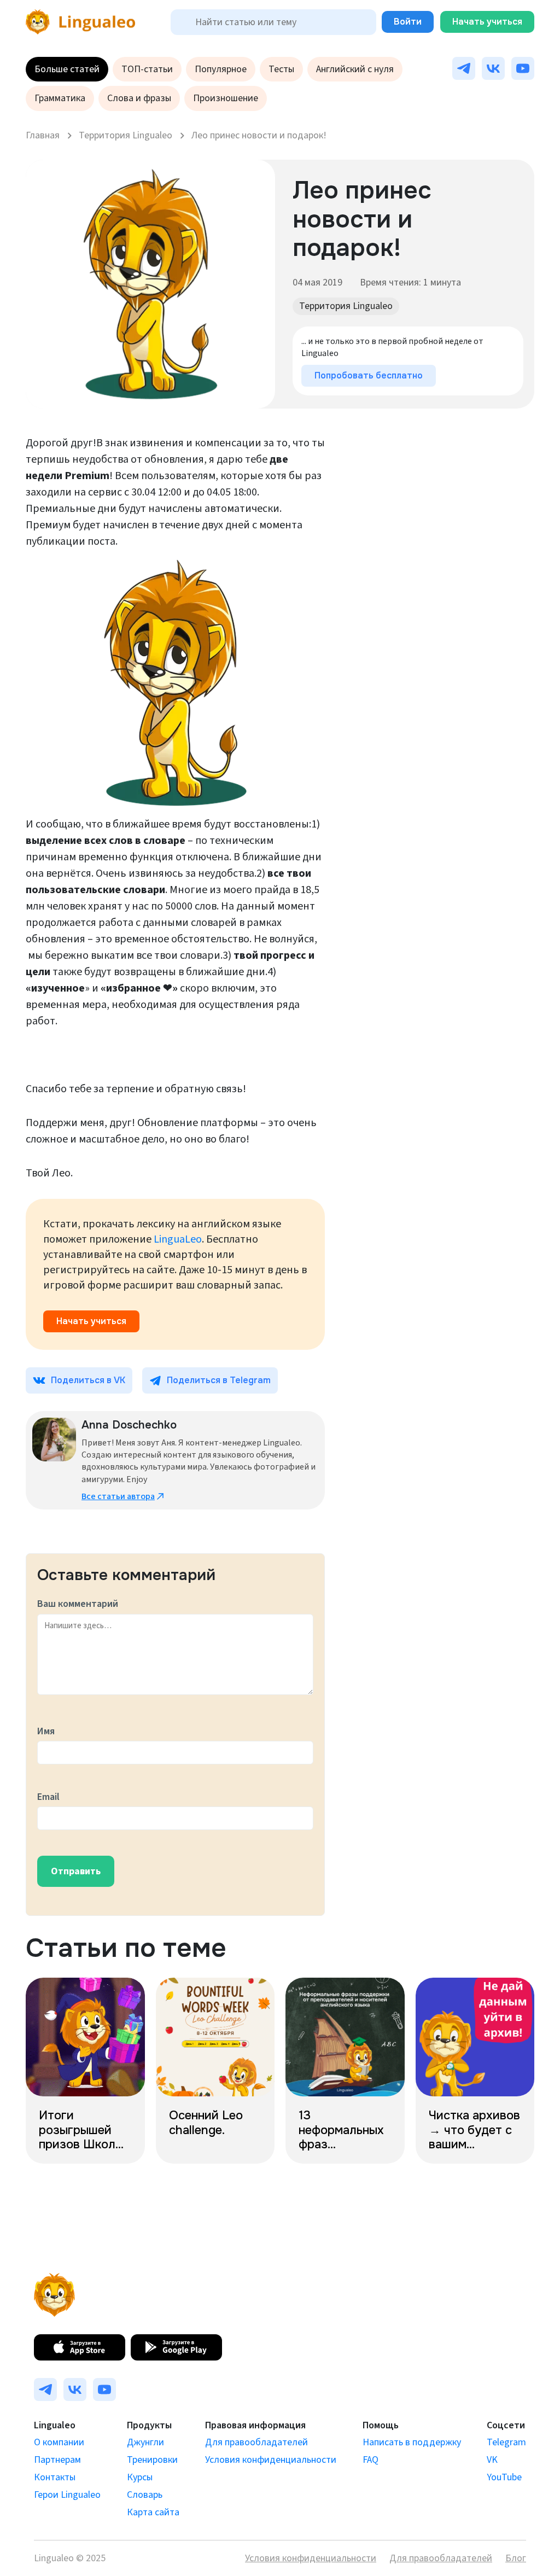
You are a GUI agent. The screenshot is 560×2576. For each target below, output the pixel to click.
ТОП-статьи (147, 69)
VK (492, 2460)
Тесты (281, 69)
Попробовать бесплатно (369, 375)
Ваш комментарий (78, 1604)
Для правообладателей (256, 2442)
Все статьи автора (118, 1496)
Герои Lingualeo (67, 2495)
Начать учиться (487, 22)
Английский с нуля (355, 69)
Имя (46, 1731)
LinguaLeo (178, 1239)
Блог (516, 2558)
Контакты (55, 2477)
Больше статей (67, 69)
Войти (408, 22)
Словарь (145, 2495)
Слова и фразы (139, 98)
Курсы (140, 2477)
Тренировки (152, 2460)
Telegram (506, 2442)
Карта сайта (153, 2512)
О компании (59, 2442)
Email (48, 1797)
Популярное (221, 69)
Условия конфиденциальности (271, 2460)
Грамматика (60, 98)
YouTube (504, 2477)
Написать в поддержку (412, 2442)
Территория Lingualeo (346, 306)
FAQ (371, 2460)
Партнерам (57, 2460)
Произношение (226, 98)
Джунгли (145, 2442)
